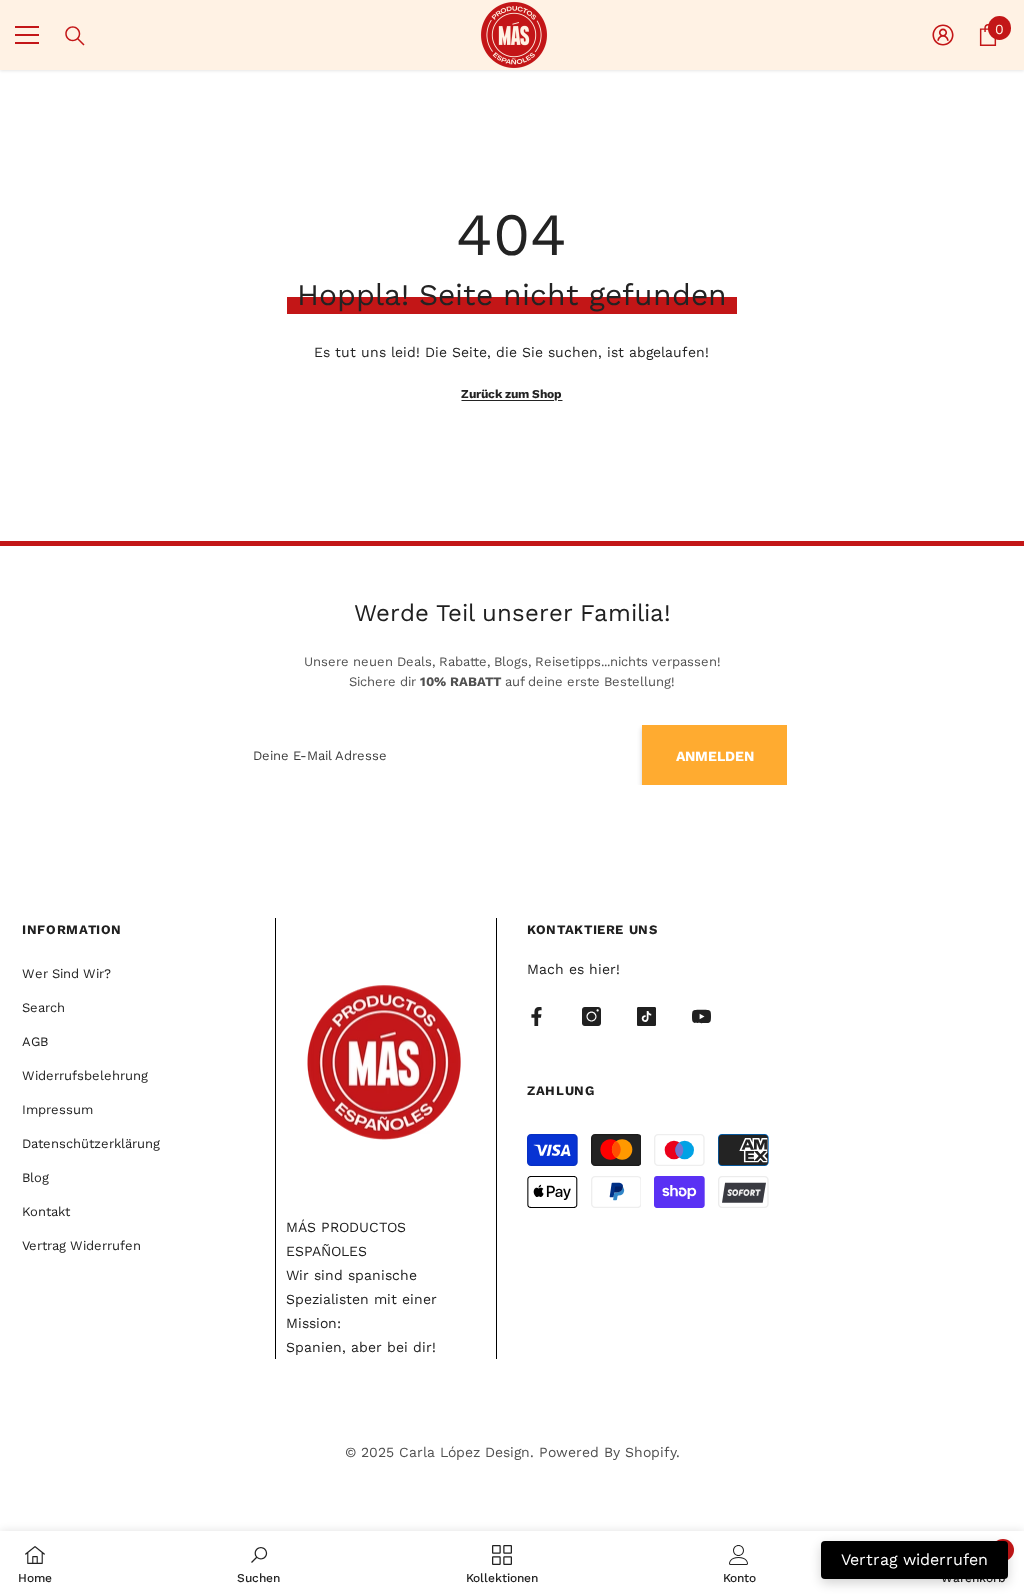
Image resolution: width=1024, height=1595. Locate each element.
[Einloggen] (943, 35)
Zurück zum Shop (511, 394)
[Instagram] (591, 1016)
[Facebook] (536, 1016)
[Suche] (75, 36)
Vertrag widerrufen (914, 1559)
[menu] (27, 35)
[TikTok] (646, 1016)
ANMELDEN (715, 756)
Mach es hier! (573, 969)
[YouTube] (701, 1016)
